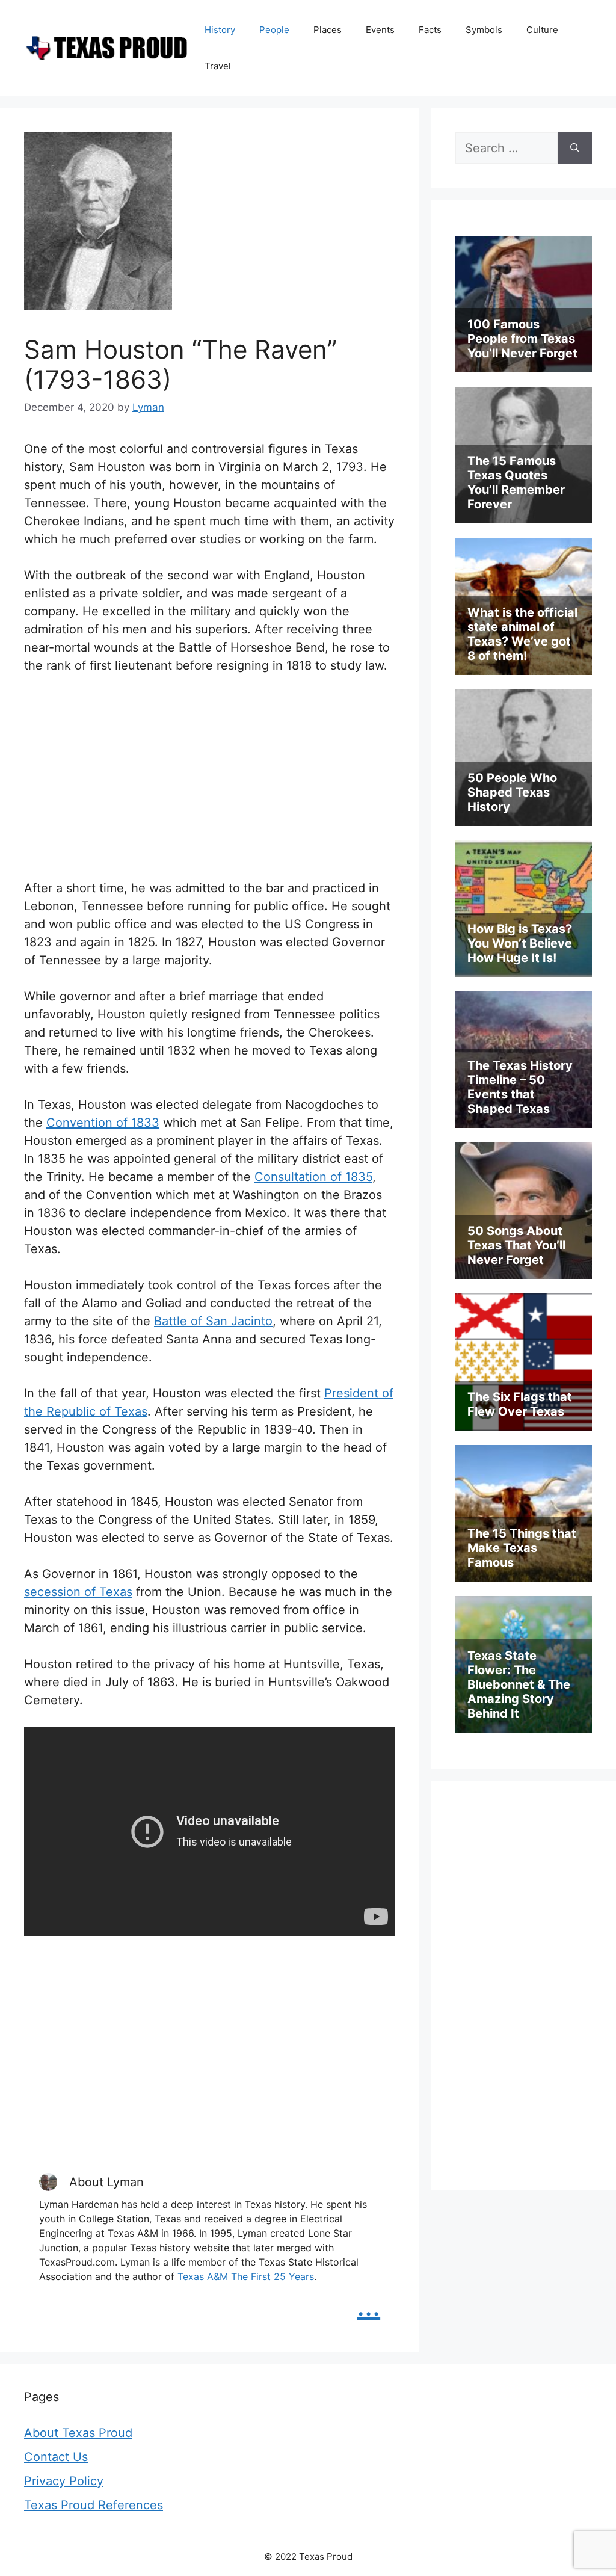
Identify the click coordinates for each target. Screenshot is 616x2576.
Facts (430, 30)
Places (328, 30)
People (274, 30)
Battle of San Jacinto (213, 1321)
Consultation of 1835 (313, 1177)
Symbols (484, 30)
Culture (542, 30)
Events (380, 30)
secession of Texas (78, 1592)
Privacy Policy (64, 2481)
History (220, 30)
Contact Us (56, 2457)
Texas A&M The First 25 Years (246, 2276)
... (368, 2305)
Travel (218, 66)
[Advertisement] (210, 777)
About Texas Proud (78, 2433)
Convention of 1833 (103, 1123)
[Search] (575, 148)
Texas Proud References (94, 2505)
